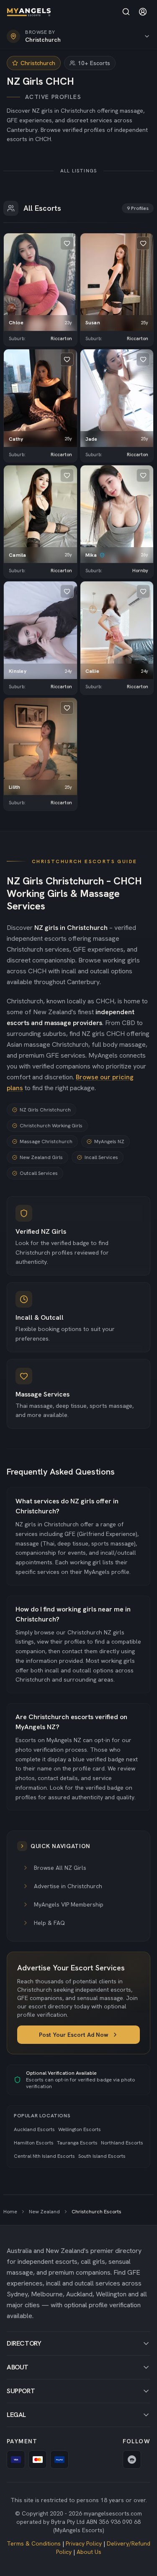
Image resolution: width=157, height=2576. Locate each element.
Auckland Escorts (34, 2129)
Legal (16, 2415)
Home (10, 2212)
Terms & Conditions (34, 2543)
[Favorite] (67, 243)
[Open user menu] (143, 12)
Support (21, 2391)
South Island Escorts (102, 2156)
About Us (89, 2552)
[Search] (126, 12)
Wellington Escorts (80, 2129)
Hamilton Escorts (34, 2143)
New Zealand (44, 2212)
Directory (24, 2343)
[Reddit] (132, 2460)
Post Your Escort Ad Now (74, 2035)
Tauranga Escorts (77, 2143)
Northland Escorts (122, 2143)
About (18, 2367)
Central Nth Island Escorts (44, 2156)
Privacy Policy (84, 2543)
